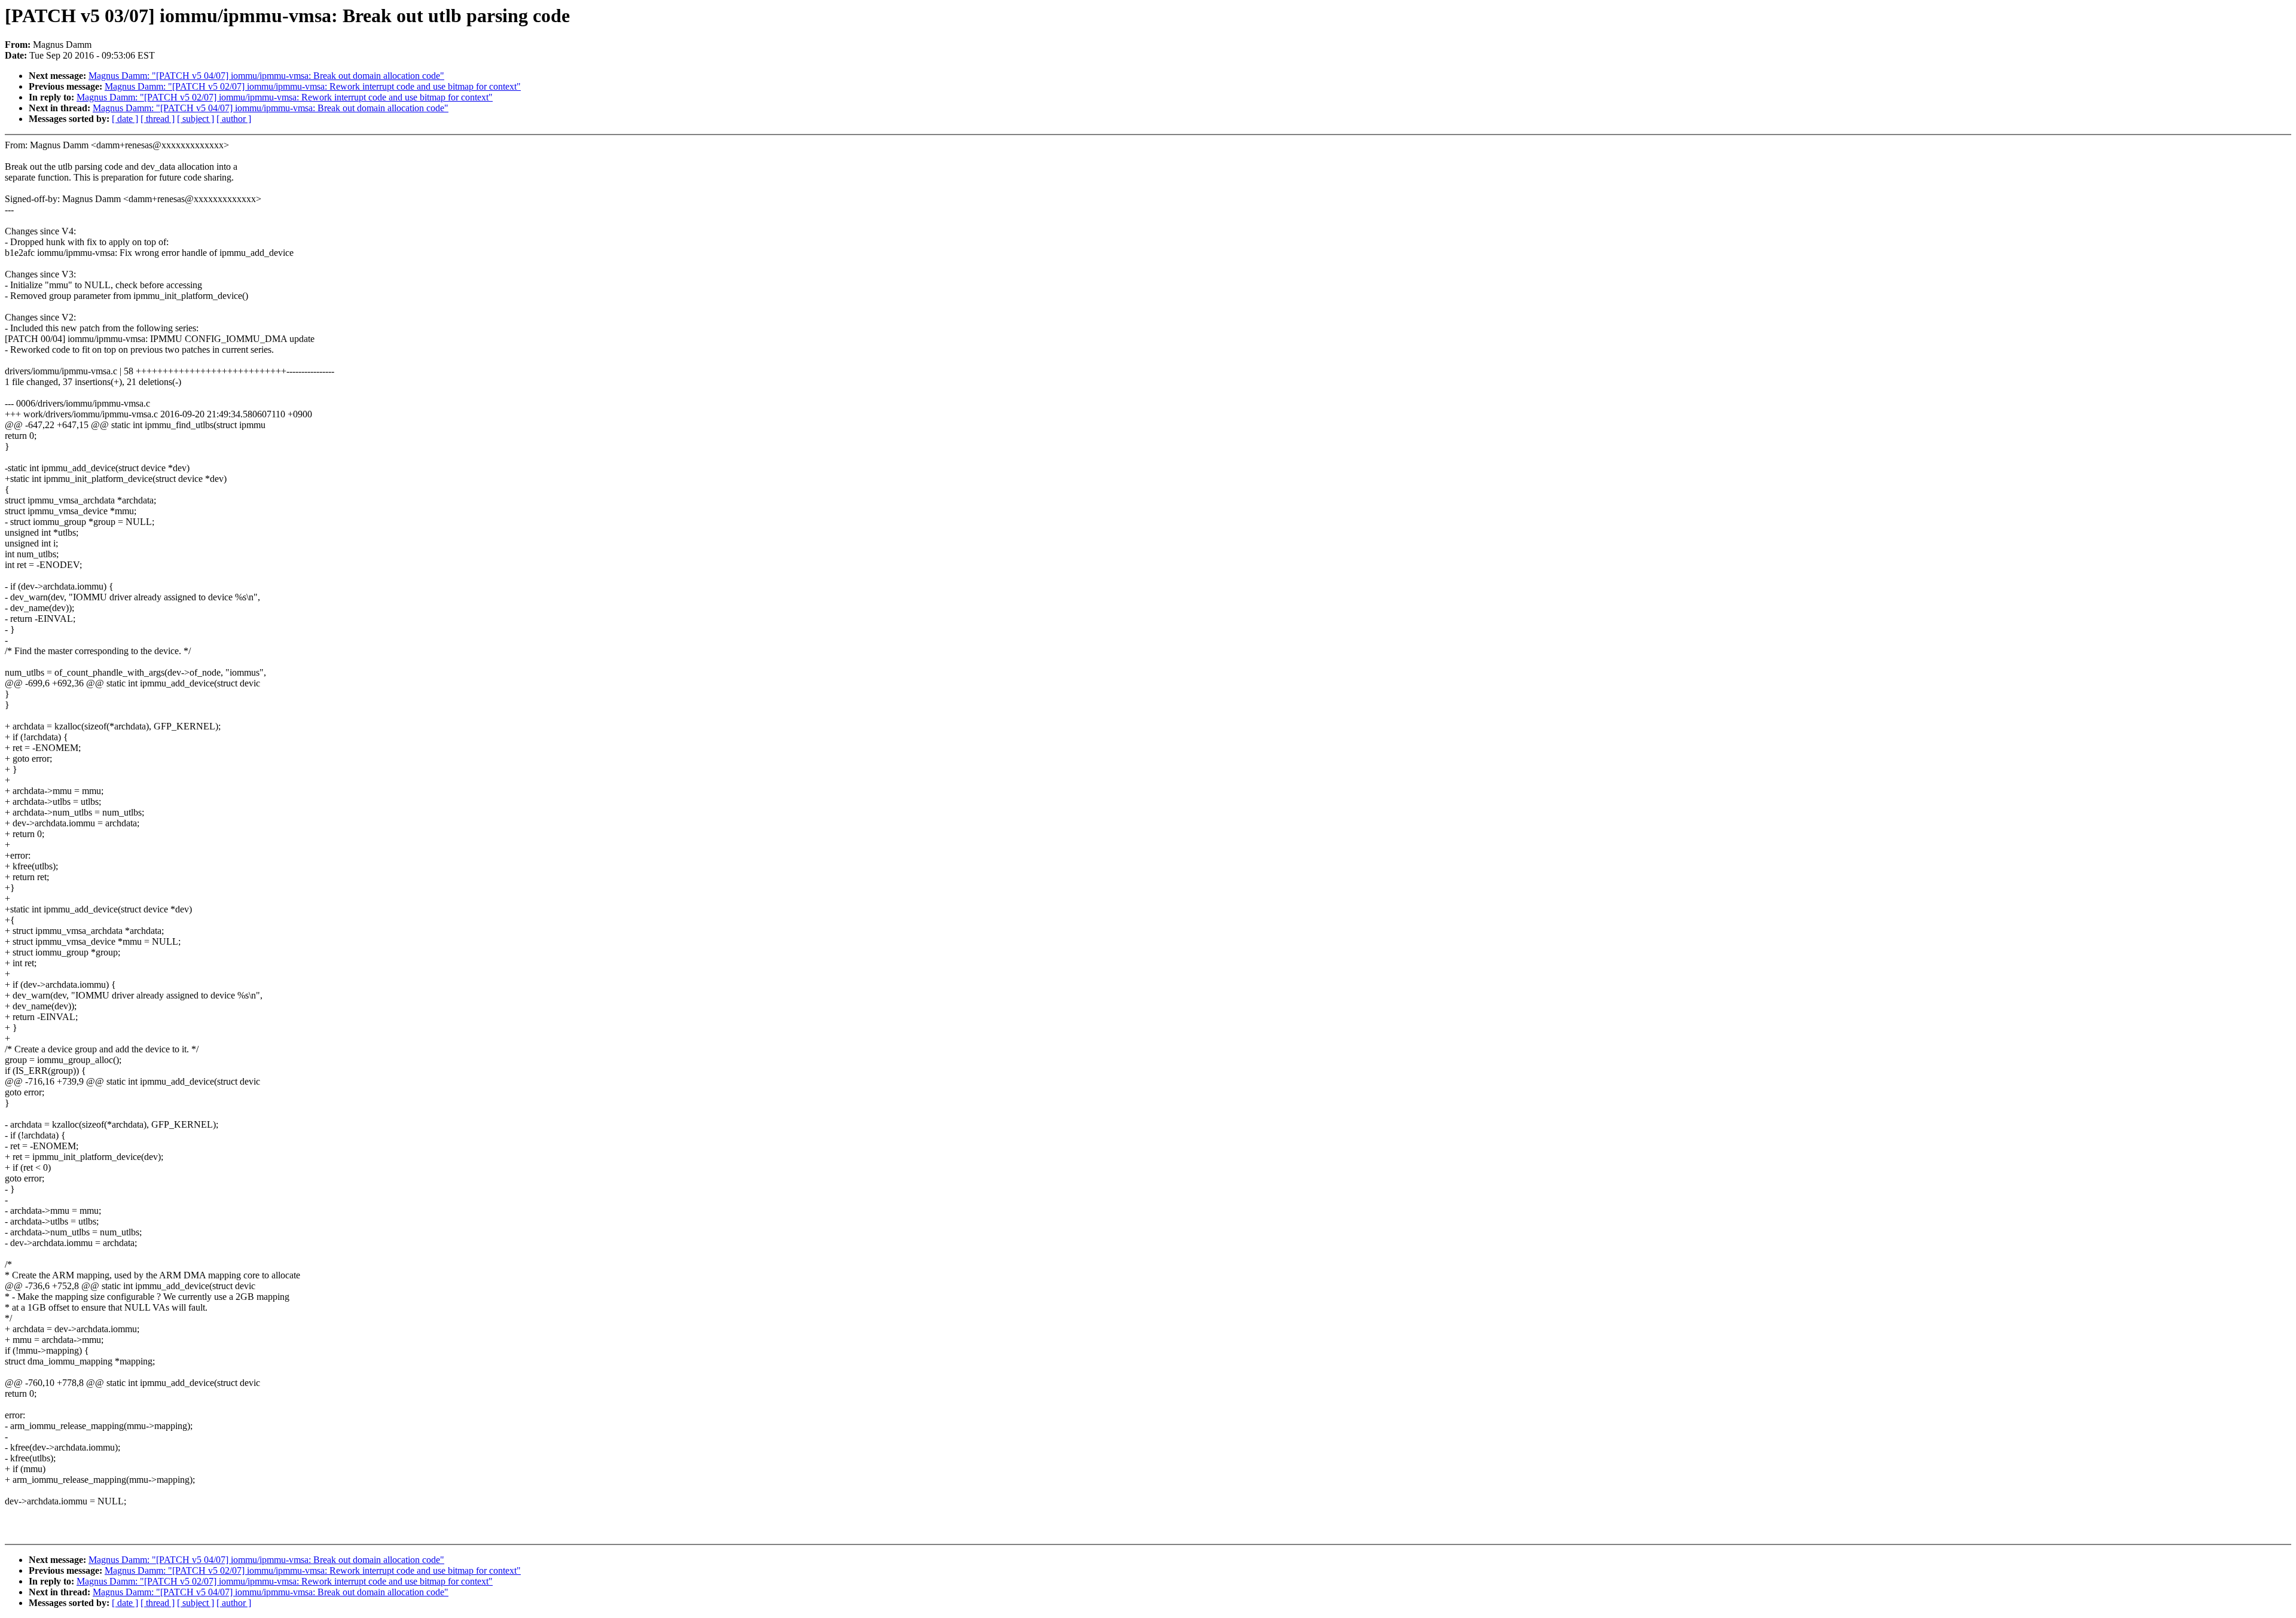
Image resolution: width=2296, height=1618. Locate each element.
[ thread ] (158, 119)
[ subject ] (196, 119)
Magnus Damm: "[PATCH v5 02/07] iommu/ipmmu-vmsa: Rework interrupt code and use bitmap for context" (313, 86)
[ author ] (234, 119)
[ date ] (125, 119)
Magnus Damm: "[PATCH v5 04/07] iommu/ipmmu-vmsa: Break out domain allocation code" (266, 76)
